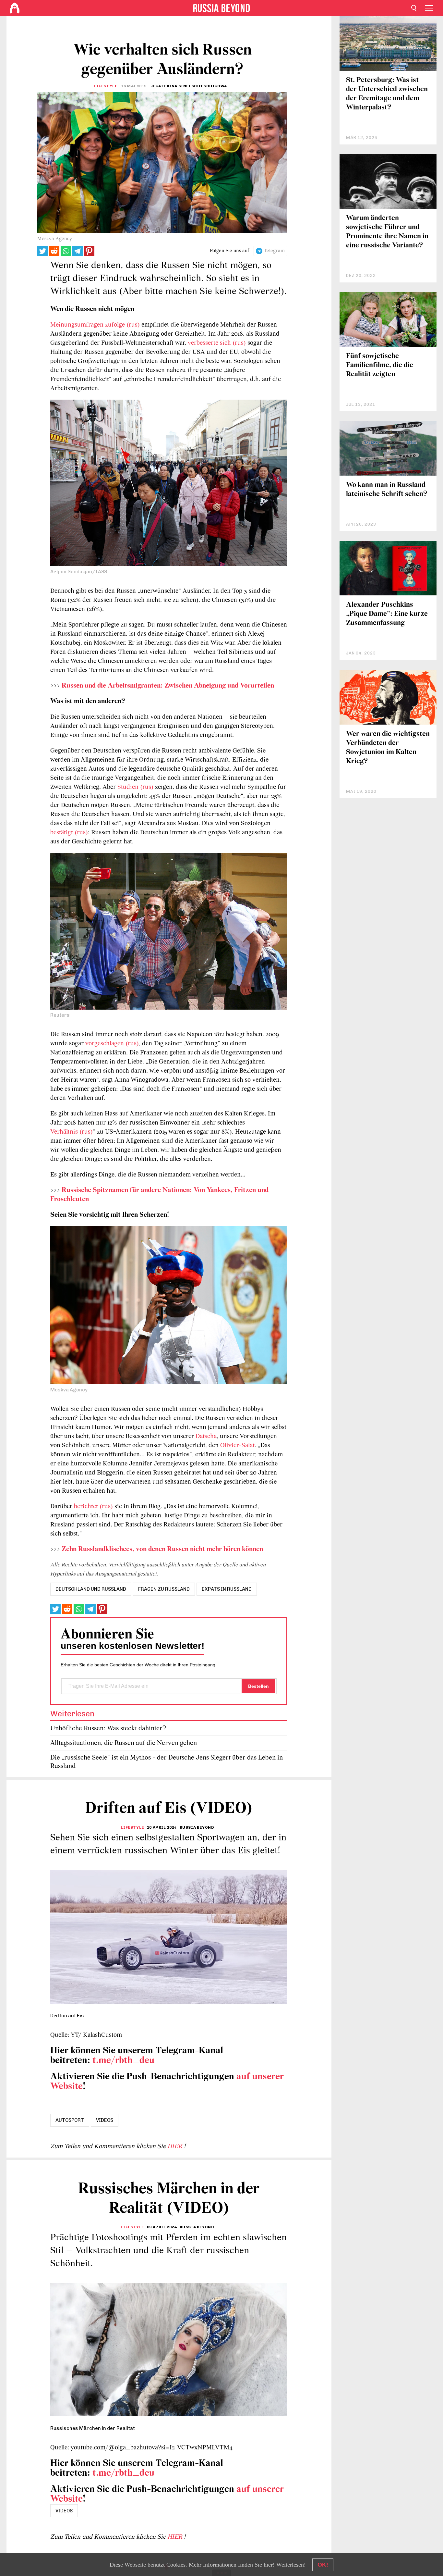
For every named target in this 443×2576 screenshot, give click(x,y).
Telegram (274, 251)
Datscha (206, 1437)
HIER (176, 2147)
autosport (70, 2120)
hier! (269, 2565)
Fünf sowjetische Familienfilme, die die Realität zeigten (380, 365)
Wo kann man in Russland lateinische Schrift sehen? (387, 490)
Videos (105, 2120)
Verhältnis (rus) (72, 1132)
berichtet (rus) (93, 1507)
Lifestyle (106, 86)
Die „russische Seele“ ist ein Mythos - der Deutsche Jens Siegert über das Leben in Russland (167, 1762)
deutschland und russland (91, 1589)
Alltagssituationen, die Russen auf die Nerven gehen (124, 1743)
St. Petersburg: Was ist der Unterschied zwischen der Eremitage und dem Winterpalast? (387, 94)
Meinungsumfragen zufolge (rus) (95, 325)
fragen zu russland (164, 1589)
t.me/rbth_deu (123, 2061)
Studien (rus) (135, 787)
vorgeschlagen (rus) (112, 1044)
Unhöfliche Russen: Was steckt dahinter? (108, 1729)
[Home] (15, 8)
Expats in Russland (227, 1589)
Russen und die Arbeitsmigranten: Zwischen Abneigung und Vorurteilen (168, 686)
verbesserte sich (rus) (216, 343)
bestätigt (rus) (69, 833)
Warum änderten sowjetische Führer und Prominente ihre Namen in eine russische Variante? (387, 232)
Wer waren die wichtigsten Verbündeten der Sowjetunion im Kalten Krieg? (388, 748)
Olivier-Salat (237, 1446)
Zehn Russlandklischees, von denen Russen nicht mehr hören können (162, 1549)
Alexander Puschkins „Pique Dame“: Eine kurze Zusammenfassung (387, 614)
